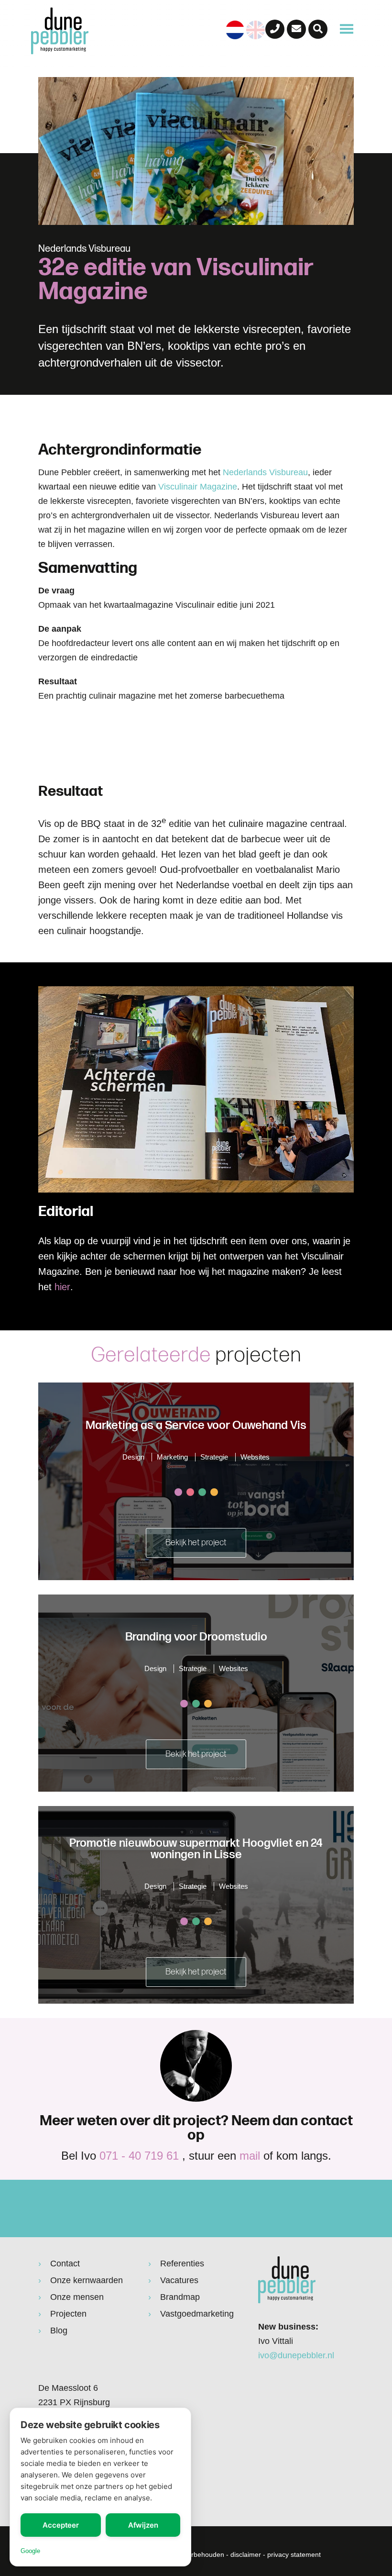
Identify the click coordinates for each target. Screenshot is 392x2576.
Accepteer (61, 2525)
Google (30, 2551)
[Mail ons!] (296, 29)
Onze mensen (77, 2297)
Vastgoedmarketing (197, 2314)
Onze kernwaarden (87, 2280)
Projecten (68, 2314)
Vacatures (179, 2280)
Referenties (182, 2264)
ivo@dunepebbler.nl (296, 2355)
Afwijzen (143, 2525)
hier (62, 1287)
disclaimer (246, 2554)
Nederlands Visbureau (265, 472)
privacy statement (294, 2554)
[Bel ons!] (275, 29)
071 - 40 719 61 (139, 2156)
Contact (65, 2264)
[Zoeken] (318, 29)
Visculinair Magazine (198, 487)
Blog (59, 2331)
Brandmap (180, 2297)
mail (250, 2156)
